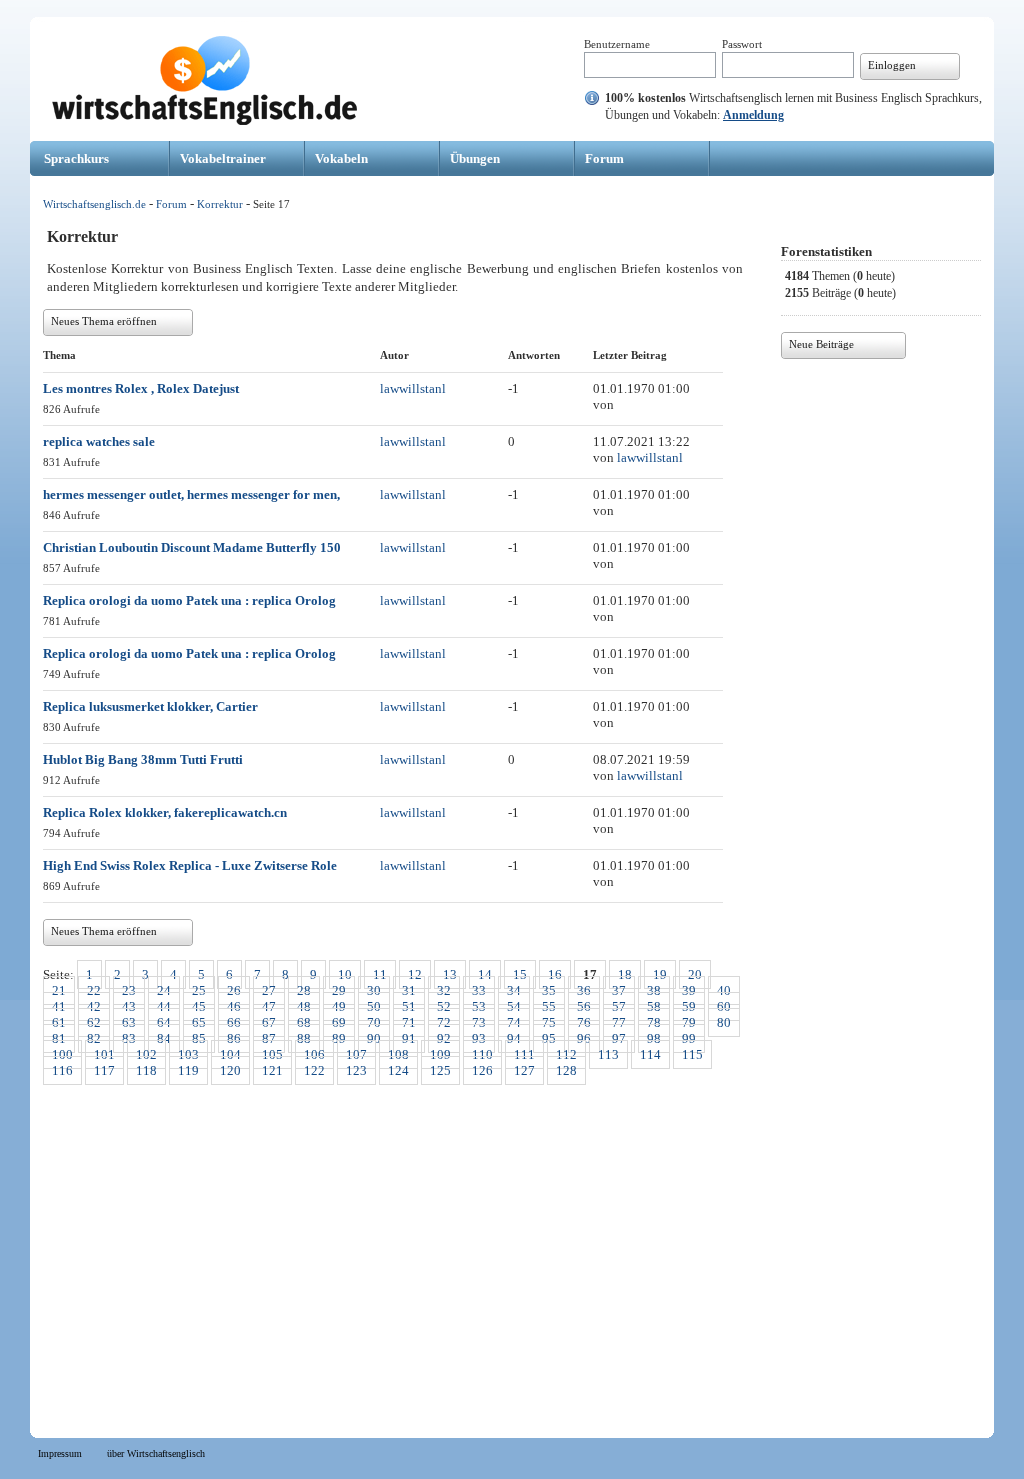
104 (230, 1054)
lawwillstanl (413, 388)
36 (584, 990)
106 (314, 1054)
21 (59, 990)
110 (482, 1054)
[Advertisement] (512, 1251)
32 (444, 990)
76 (584, 1022)
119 (188, 1070)
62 (94, 1022)
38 (654, 990)
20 (695, 974)
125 (440, 1070)
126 (482, 1070)
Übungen (475, 158)
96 (584, 1038)
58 (654, 1006)
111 (524, 1054)
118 (146, 1070)
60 (724, 1006)
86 (234, 1038)
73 (479, 1022)
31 (409, 990)
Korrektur (220, 204)
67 (269, 1022)
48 (304, 1006)
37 (619, 990)
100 (62, 1054)
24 (164, 990)
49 (339, 1006)
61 (59, 1022)
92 (444, 1038)
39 (689, 990)
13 (450, 974)
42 (94, 1006)
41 (59, 1006)
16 (555, 974)
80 (724, 1022)
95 (549, 1038)
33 (479, 990)
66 (234, 1022)
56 (584, 1006)
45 (199, 1006)
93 (479, 1038)
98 (654, 1038)
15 (520, 974)
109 (440, 1054)
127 (524, 1070)
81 (59, 1038)
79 (689, 1022)
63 (129, 1022)
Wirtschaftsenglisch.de (94, 204)
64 (164, 1022)
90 (374, 1038)
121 (272, 1070)
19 (660, 974)
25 (199, 990)
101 (104, 1054)
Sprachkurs (76, 158)
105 (272, 1054)
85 (199, 1038)
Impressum (60, 1453)
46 (234, 1006)
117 (104, 1070)
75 (549, 1022)
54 (514, 1006)
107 (356, 1054)
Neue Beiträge (821, 344)
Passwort (742, 44)
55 (549, 1006)
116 (62, 1070)
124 (398, 1070)
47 (269, 1006)
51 (409, 1006)
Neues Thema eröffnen (104, 321)
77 (619, 1022)
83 (129, 1038)
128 (566, 1070)
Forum (604, 158)
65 (199, 1022)
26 (234, 990)
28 (304, 990)
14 (485, 974)
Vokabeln (341, 158)
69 (339, 1022)
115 (692, 1054)
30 (374, 990)
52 (444, 1006)
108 (398, 1054)
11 (380, 974)
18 (625, 974)
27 (269, 990)
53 (479, 1006)
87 (269, 1038)
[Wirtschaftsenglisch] (204, 120)
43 (129, 1006)
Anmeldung (753, 115)
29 (339, 990)
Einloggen (892, 65)
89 (339, 1038)
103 (188, 1054)
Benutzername (617, 44)
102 (146, 1054)
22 (94, 990)
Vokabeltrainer (223, 158)
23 (129, 990)
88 (304, 1038)
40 (724, 990)
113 (608, 1054)
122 (314, 1070)
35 (549, 990)
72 (444, 1022)
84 (164, 1038)
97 (619, 1038)
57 (619, 1006)
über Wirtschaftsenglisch (156, 1453)
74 (514, 1022)
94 (514, 1038)
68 (304, 1022)
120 (230, 1070)
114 (650, 1054)
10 (345, 974)
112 (566, 1054)
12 (415, 974)
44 (164, 1006)
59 (689, 1006)
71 (409, 1022)
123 (356, 1070)
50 (374, 1006)
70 (374, 1022)
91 (409, 1038)
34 (514, 990)
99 (689, 1038)
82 (94, 1038)
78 (654, 1022)
